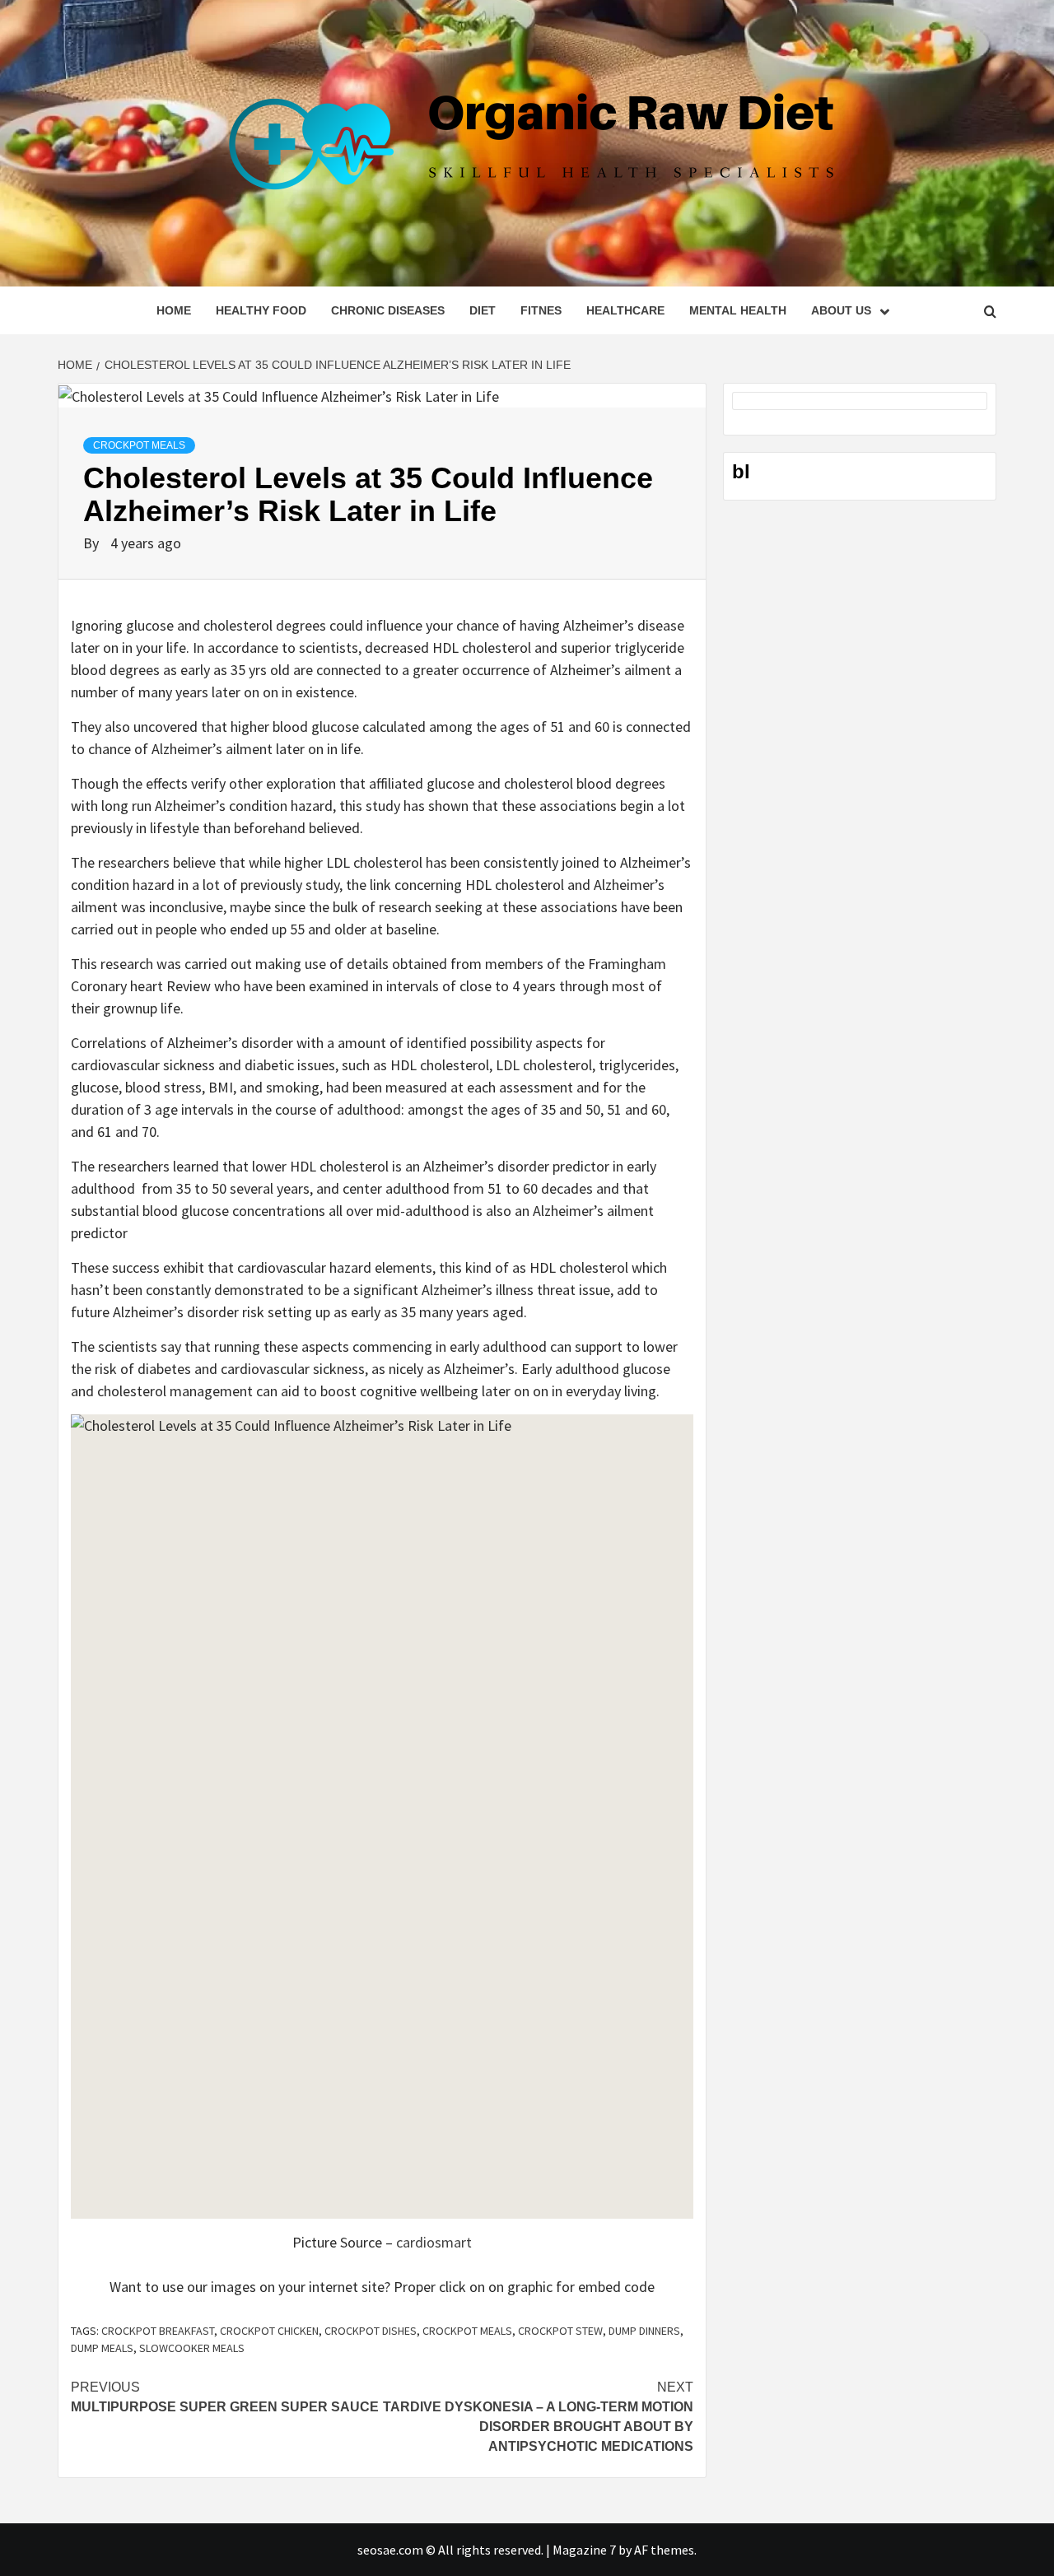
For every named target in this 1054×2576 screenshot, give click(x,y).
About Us (841, 310)
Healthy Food (261, 310)
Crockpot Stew (560, 2331)
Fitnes (541, 310)
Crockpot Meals (139, 445)
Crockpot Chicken (269, 2331)
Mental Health (738, 310)
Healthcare (625, 310)
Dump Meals (102, 2348)
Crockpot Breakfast (158, 2331)
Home (174, 310)
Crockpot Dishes (371, 2331)
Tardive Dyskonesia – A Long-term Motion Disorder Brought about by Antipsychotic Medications (538, 2417)
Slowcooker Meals (192, 2348)
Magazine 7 (584, 2550)
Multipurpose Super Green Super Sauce (225, 2397)
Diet (483, 310)
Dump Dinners (644, 2331)
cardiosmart (434, 2242)
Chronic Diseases (388, 310)
